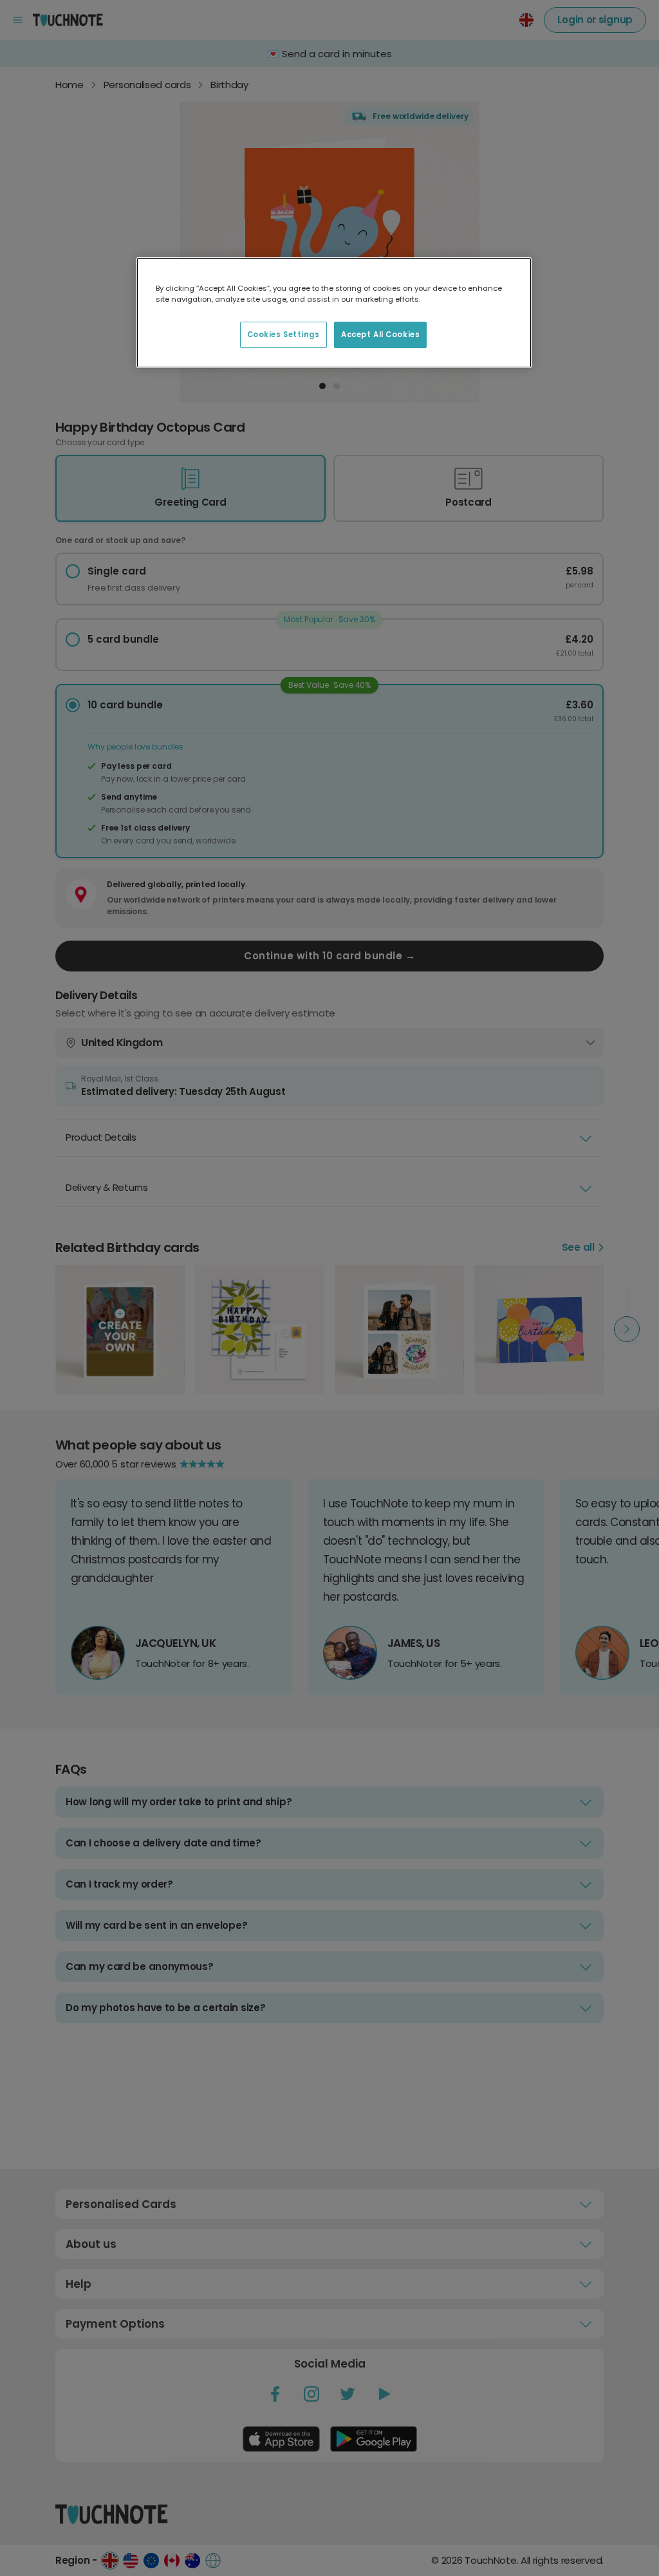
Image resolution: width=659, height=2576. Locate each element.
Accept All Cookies (380, 335)
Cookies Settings (283, 335)
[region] (334, 313)
